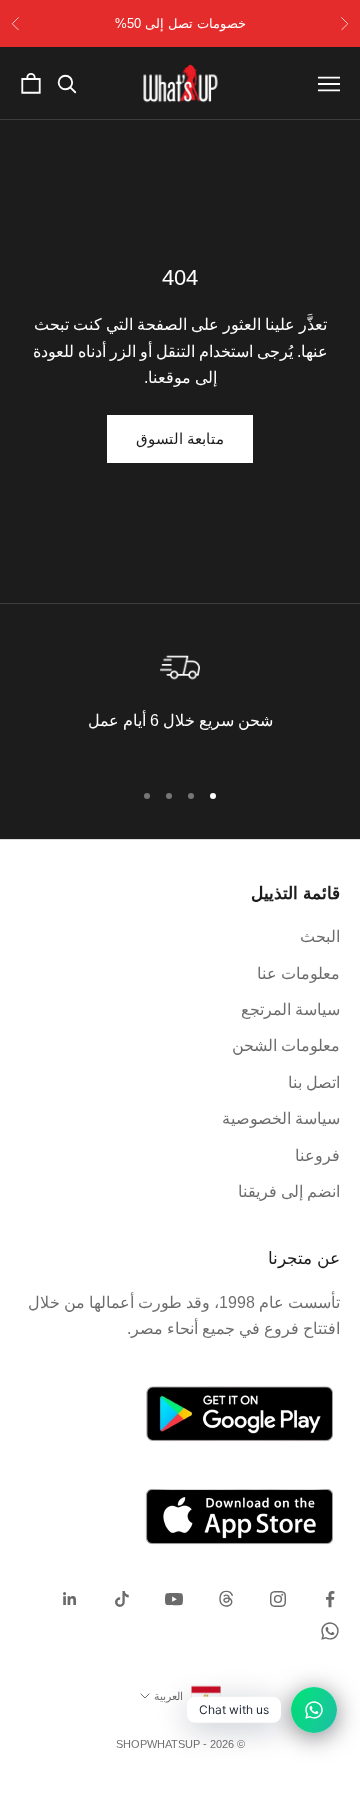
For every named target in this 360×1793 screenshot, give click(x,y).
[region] (180, 702)
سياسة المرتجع (290, 1009)
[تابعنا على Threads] (226, 1599)
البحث (320, 936)
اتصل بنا (314, 1082)
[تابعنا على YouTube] (174, 1599)
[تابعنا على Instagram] (278, 1599)
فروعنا (317, 1155)
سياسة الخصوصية (281, 1118)
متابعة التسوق (180, 438)
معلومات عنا (298, 973)
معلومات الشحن (286, 1045)
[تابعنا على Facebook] (330, 1599)
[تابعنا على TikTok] (122, 1599)
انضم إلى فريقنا (289, 1191)
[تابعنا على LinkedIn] (70, 1599)
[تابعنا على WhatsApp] (330, 1631)
